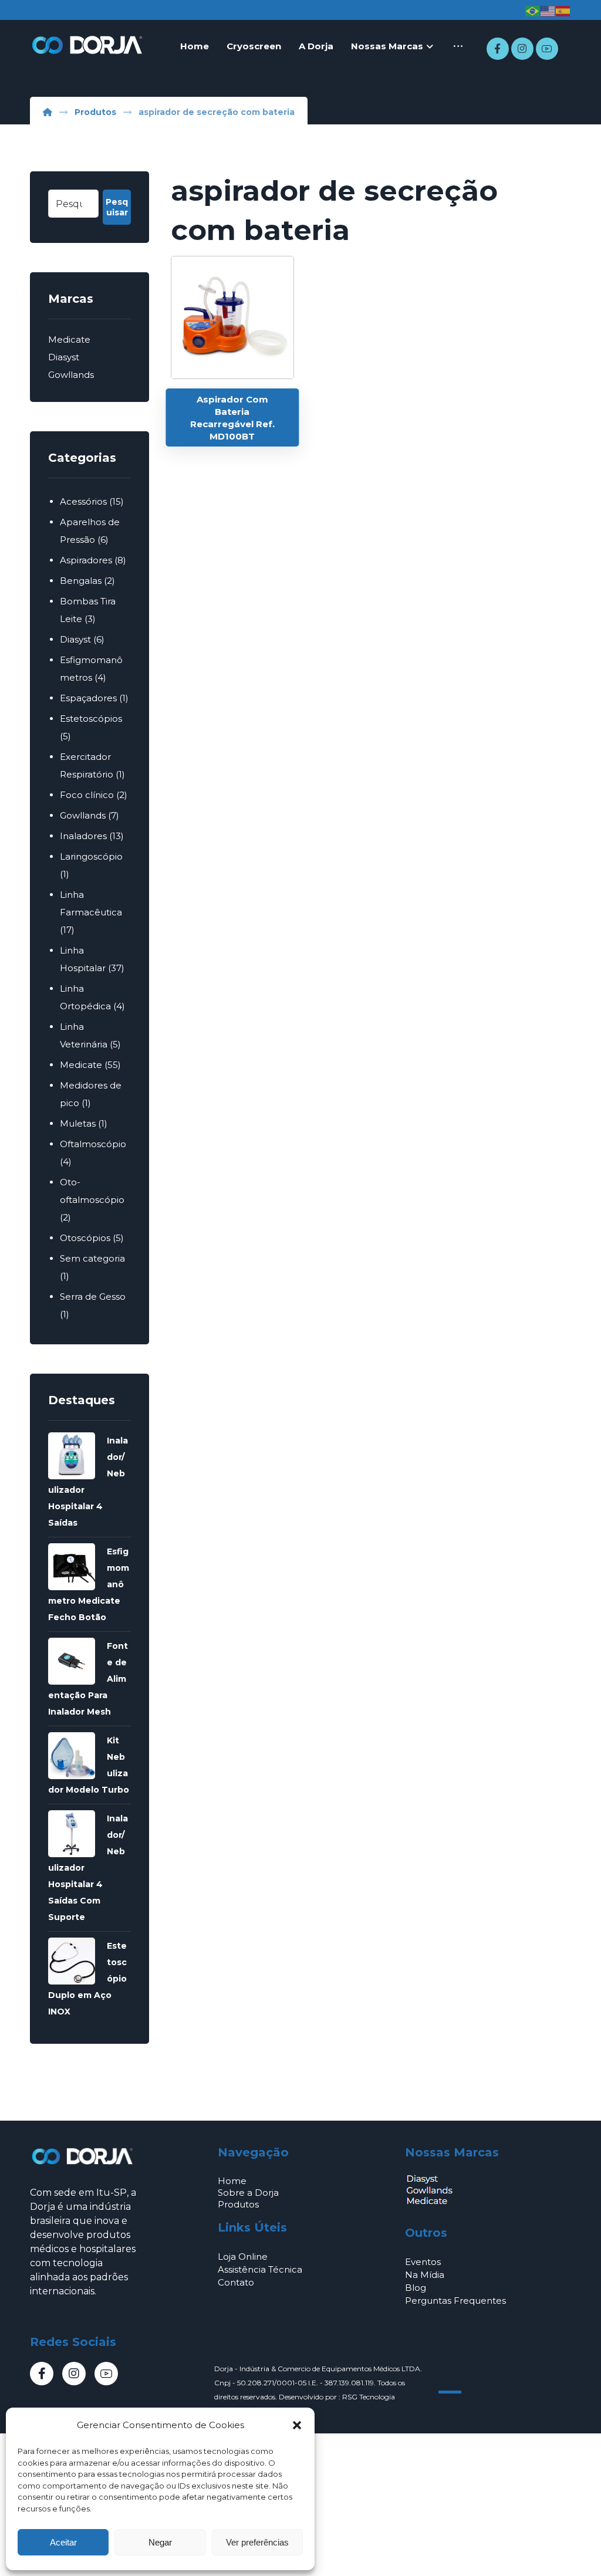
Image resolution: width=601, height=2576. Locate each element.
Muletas (78, 1123)
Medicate (69, 339)
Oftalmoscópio (93, 1144)
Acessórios (83, 501)
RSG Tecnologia (369, 2397)
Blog (416, 2288)
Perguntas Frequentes (455, 2301)
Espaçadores (88, 698)
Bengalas (81, 581)
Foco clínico (87, 795)
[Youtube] (547, 49)
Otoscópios (85, 1238)
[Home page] (48, 112)
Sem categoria (92, 1258)
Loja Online (243, 2256)
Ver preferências (257, 2542)
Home (232, 2181)
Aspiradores (86, 560)
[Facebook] (498, 49)
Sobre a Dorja (248, 2193)
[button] (297, 2425)
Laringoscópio (91, 856)
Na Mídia (425, 2275)
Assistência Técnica (260, 2269)
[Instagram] (522, 49)
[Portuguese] (533, 11)
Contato (236, 2282)
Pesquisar (117, 207)
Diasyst (64, 357)
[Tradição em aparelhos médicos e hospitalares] (89, 45)
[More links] (458, 46)
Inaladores (83, 836)
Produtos (238, 2204)
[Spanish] (563, 11)
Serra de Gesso (93, 1297)
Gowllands (71, 375)
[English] (548, 11)
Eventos (423, 2262)
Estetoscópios (91, 719)
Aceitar (63, 2542)
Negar (160, 2542)
